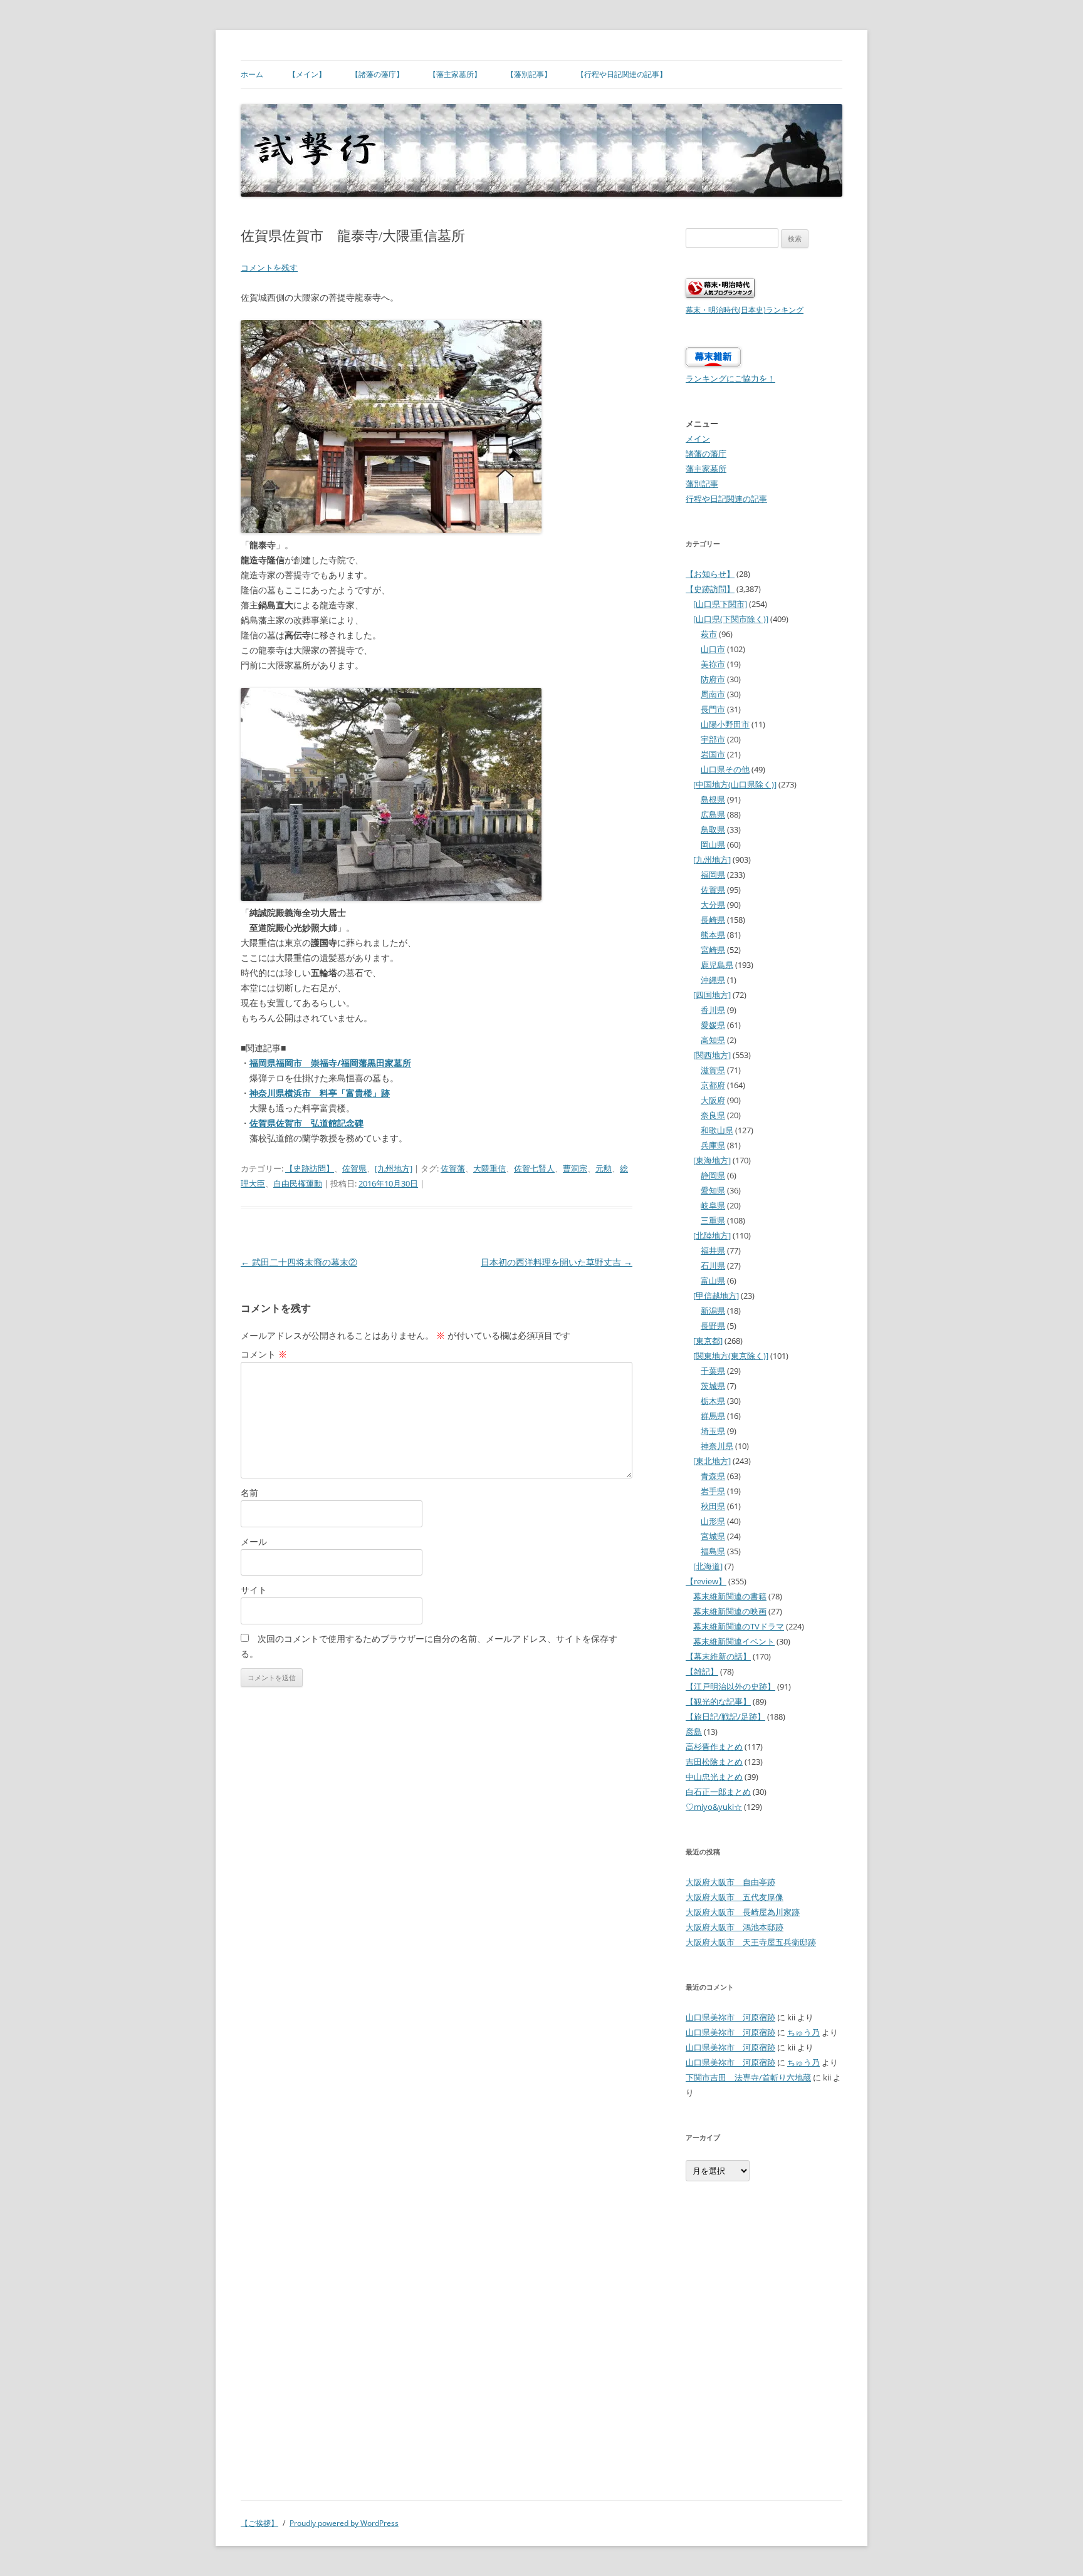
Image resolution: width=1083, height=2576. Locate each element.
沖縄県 (713, 980)
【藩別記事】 (529, 74)
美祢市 (713, 664)
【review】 (706, 1581)
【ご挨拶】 (259, 2523)
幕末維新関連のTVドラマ (739, 1626)
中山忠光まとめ (714, 1777)
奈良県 (713, 1115)
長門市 (713, 709)
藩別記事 (702, 484)
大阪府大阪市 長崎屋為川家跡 (743, 1912)
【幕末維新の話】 (718, 1656)
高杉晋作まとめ (714, 1747)
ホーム (252, 74)
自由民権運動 (298, 1183)
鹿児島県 (717, 965)
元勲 (604, 1168)
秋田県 (713, 1506)
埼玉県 (713, 1431)
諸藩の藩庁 (706, 454)
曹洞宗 (575, 1168)
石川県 (713, 1265)
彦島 (694, 1732)
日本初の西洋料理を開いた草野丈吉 (557, 1262)
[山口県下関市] (720, 604)
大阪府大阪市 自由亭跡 (730, 1882)
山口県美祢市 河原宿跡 (730, 2017)
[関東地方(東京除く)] (731, 1356)
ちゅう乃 (803, 2032)
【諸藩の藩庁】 (377, 74)
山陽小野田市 (725, 724)
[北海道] (708, 1566)
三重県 (713, 1220)
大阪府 (713, 1100)
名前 (249, 1493)
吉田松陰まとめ (714, 1762)
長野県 (713, 1326)
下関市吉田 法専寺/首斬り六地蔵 (748, 2077)
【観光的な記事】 (718, 1701)
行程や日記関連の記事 (726, 499)
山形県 (713, 1521)
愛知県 (713, 1190)
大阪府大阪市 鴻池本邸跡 (735, 1927)
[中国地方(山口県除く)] (735, 784)
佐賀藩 (453, 1168)
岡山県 (713, 844)
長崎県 (713, 920)
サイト (254, 1590)
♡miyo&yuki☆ (714, 1807)
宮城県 (713, 1536)
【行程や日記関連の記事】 (622, 74)
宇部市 (713, 739)
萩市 (709, 634)
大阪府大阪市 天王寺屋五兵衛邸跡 (751, 1942)
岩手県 (713, 1491)
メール (254, 1541)
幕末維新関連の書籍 (730, 1596)
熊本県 (713, 935)
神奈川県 (717, 1446)
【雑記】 (702, 1671)
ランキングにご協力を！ (730, 378)
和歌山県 (717, 1130)
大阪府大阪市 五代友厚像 (735, 1897)
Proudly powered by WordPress (344, 2523)
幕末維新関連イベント (734, 1641)
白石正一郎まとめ (718, 1792)
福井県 (713, 1250)
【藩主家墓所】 (455, 74)
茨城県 (713, 1386)
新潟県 (713, 1311)
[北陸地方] (712, 1235)
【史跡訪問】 (310, 1168)
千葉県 (713, 1371)
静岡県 (713, 1175)
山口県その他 (725, 769)
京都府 (713, 1085)
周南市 (713, 694)
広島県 (713, 814)
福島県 (713, 1551)
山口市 (713, 649)
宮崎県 (713, 950)
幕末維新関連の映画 (730, 1611)
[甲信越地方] (716, 1296)
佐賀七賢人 (534, 1168)
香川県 (713, 1010)
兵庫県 (713, 1145)
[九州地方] (394, 1168)
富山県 (713, 1280)
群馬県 (713, 1416)
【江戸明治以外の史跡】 (730, 1686)
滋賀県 (713, 1070)
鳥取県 (713, 829)
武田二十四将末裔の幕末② (299, 1262)
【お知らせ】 (710, 574)
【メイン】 (307, 74)
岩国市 (713, 754)
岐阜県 (713, 1205)
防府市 (713, 679)
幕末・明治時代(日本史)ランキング (745, 309)
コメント (264, 1354)
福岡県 (713, 875)
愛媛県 (713, 1025)
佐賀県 (354, 1168)
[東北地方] (712, 1461)
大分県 (713, 905)
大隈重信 (489, 1168)
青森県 (713, 1476)
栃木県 (713, 1401)
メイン (698, 439)
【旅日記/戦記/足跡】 (725, 1716)
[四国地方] (712, 995)
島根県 (713, 799)
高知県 (713, 1040)
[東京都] (708, 1341)
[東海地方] (712, 1160)
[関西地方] (712, 1055)
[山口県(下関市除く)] (731, 619)
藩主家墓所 (706, 469)
